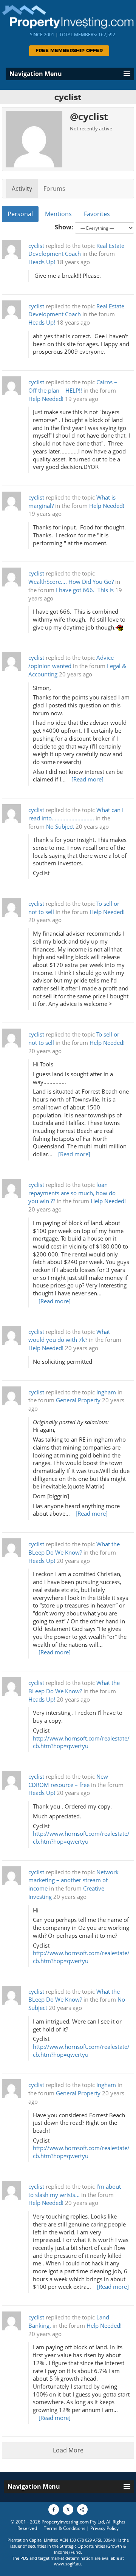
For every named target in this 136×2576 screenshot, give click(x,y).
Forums (54, 189)
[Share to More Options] (82, 2509)
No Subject (60, 827)
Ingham (106, 1392)
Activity (22, 189)
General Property (78, 1400)
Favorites (97, 214)
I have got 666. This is (85, 590)
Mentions (58, 214)
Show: (64, 227)
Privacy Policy (104, 2528)
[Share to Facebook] (54, 2509)
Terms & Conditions (65, 2528)
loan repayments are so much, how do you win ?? (72, 1193)
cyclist (36, 246)
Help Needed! (46, 399)
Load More (68, 2450)
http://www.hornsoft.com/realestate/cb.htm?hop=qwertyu (81, 1742)
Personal (20, 214)
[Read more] (87, 779)
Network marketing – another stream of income (73, 1881)
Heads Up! (42, 262)
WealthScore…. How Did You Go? (71, 582)
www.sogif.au (67, 2564)
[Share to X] (68, 2509)
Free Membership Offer (69, 51)
